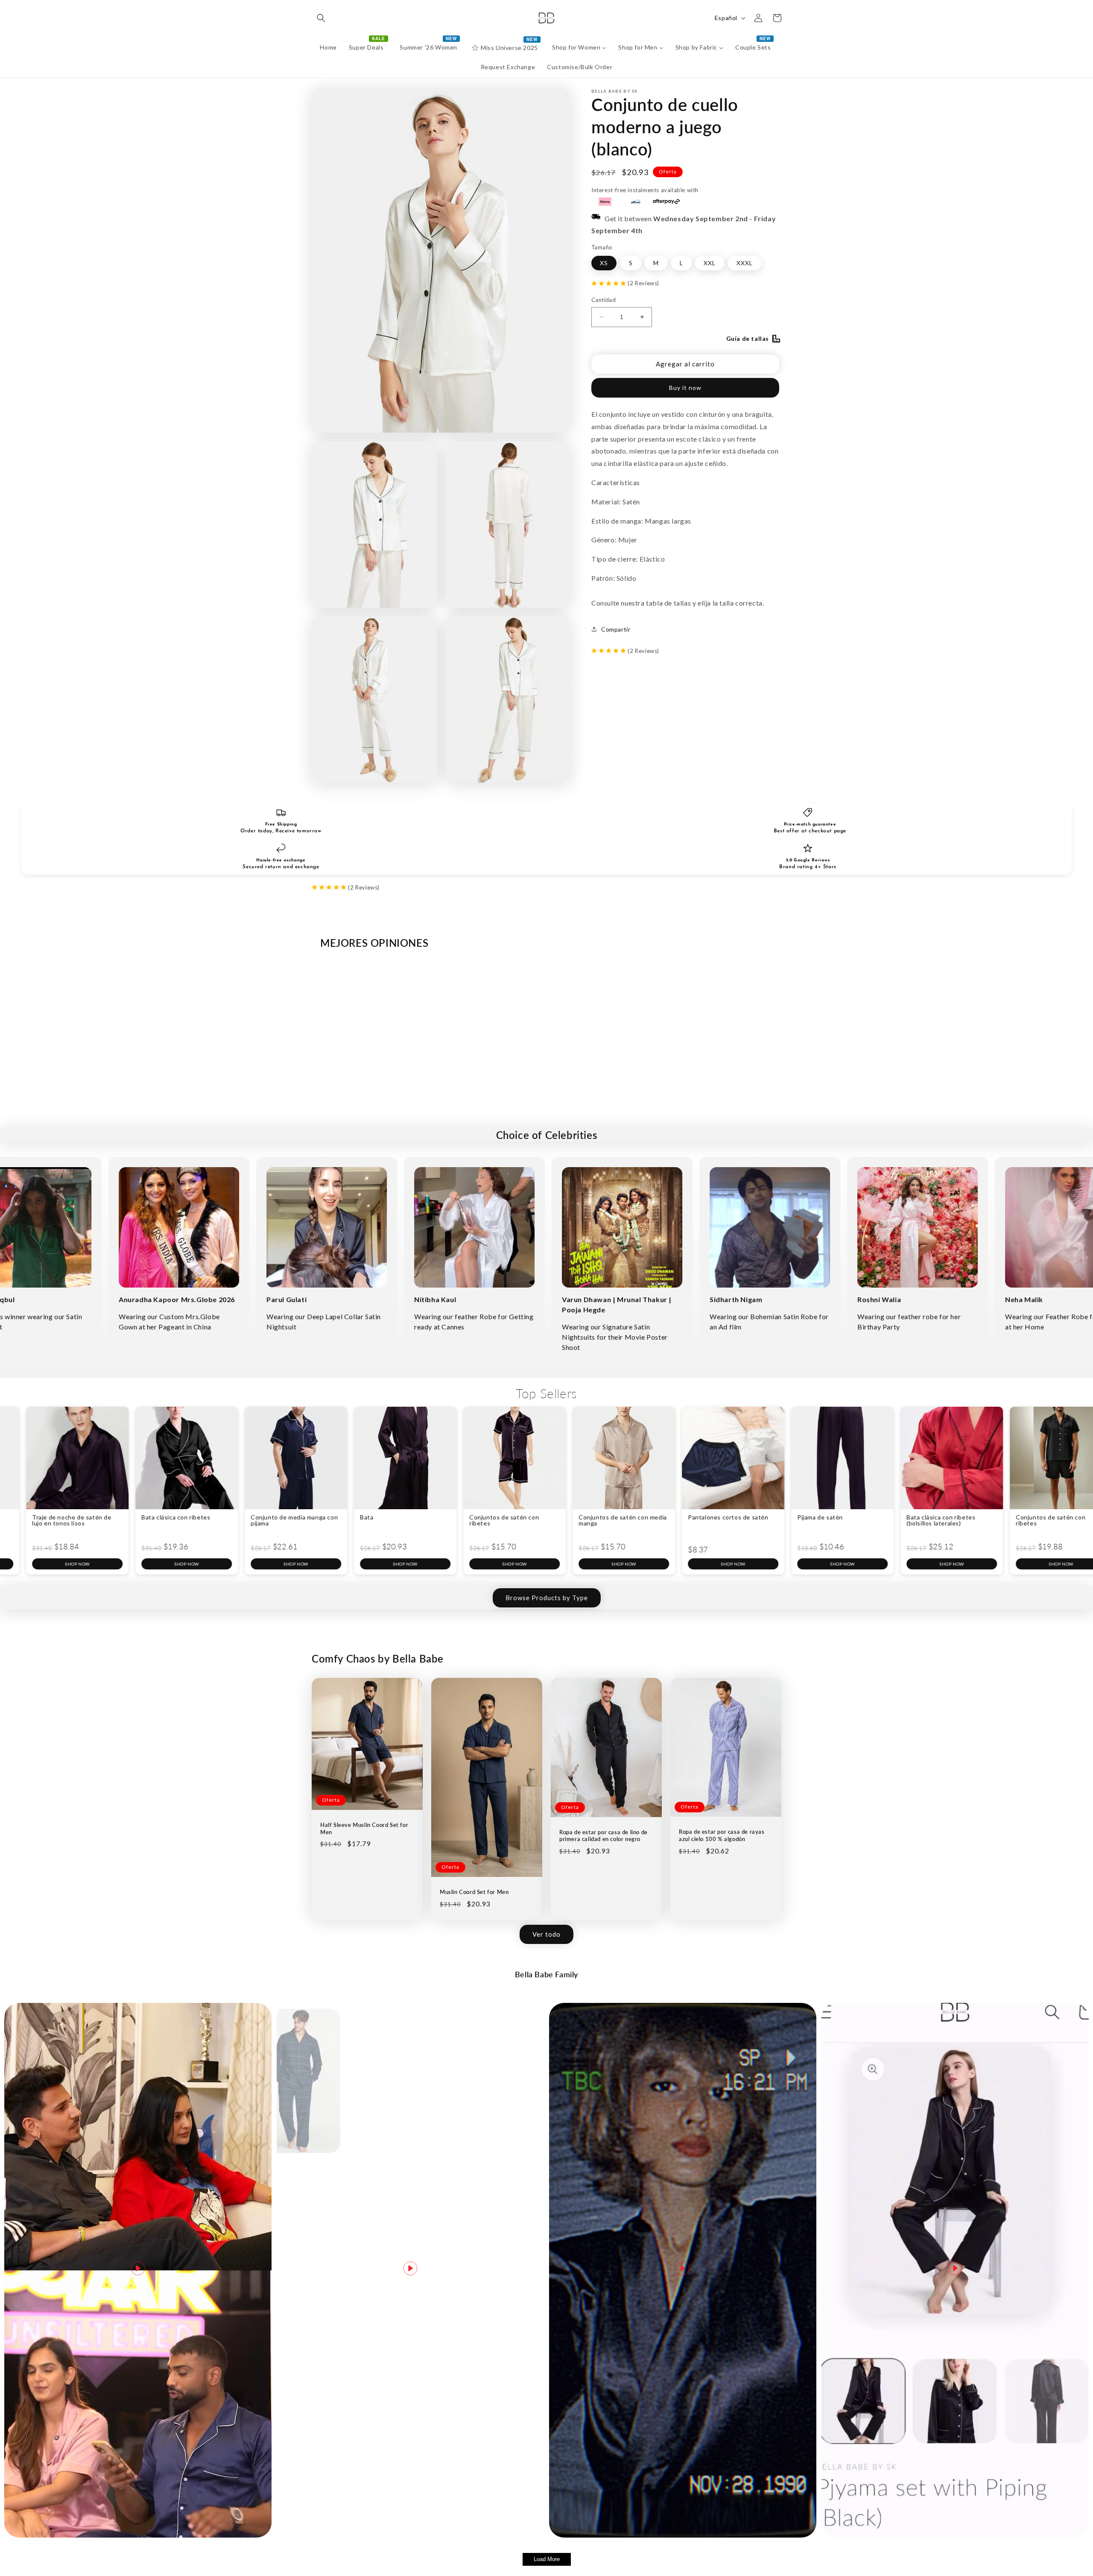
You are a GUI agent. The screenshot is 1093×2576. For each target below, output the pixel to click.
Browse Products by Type (547, 1598)
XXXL (745, 262)
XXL (710, 262)
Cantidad (603, 300)
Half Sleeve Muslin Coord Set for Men (364, 1828)
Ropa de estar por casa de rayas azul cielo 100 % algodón (722, 1835)
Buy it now (685, 387)
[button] (321, 18)
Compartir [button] (616, 629)
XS (604, 262)
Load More (547, 2559)
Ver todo (546, 1934)
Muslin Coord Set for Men (474, 1892)
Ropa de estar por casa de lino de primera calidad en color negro (603, 1836)
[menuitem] (328, 47)
